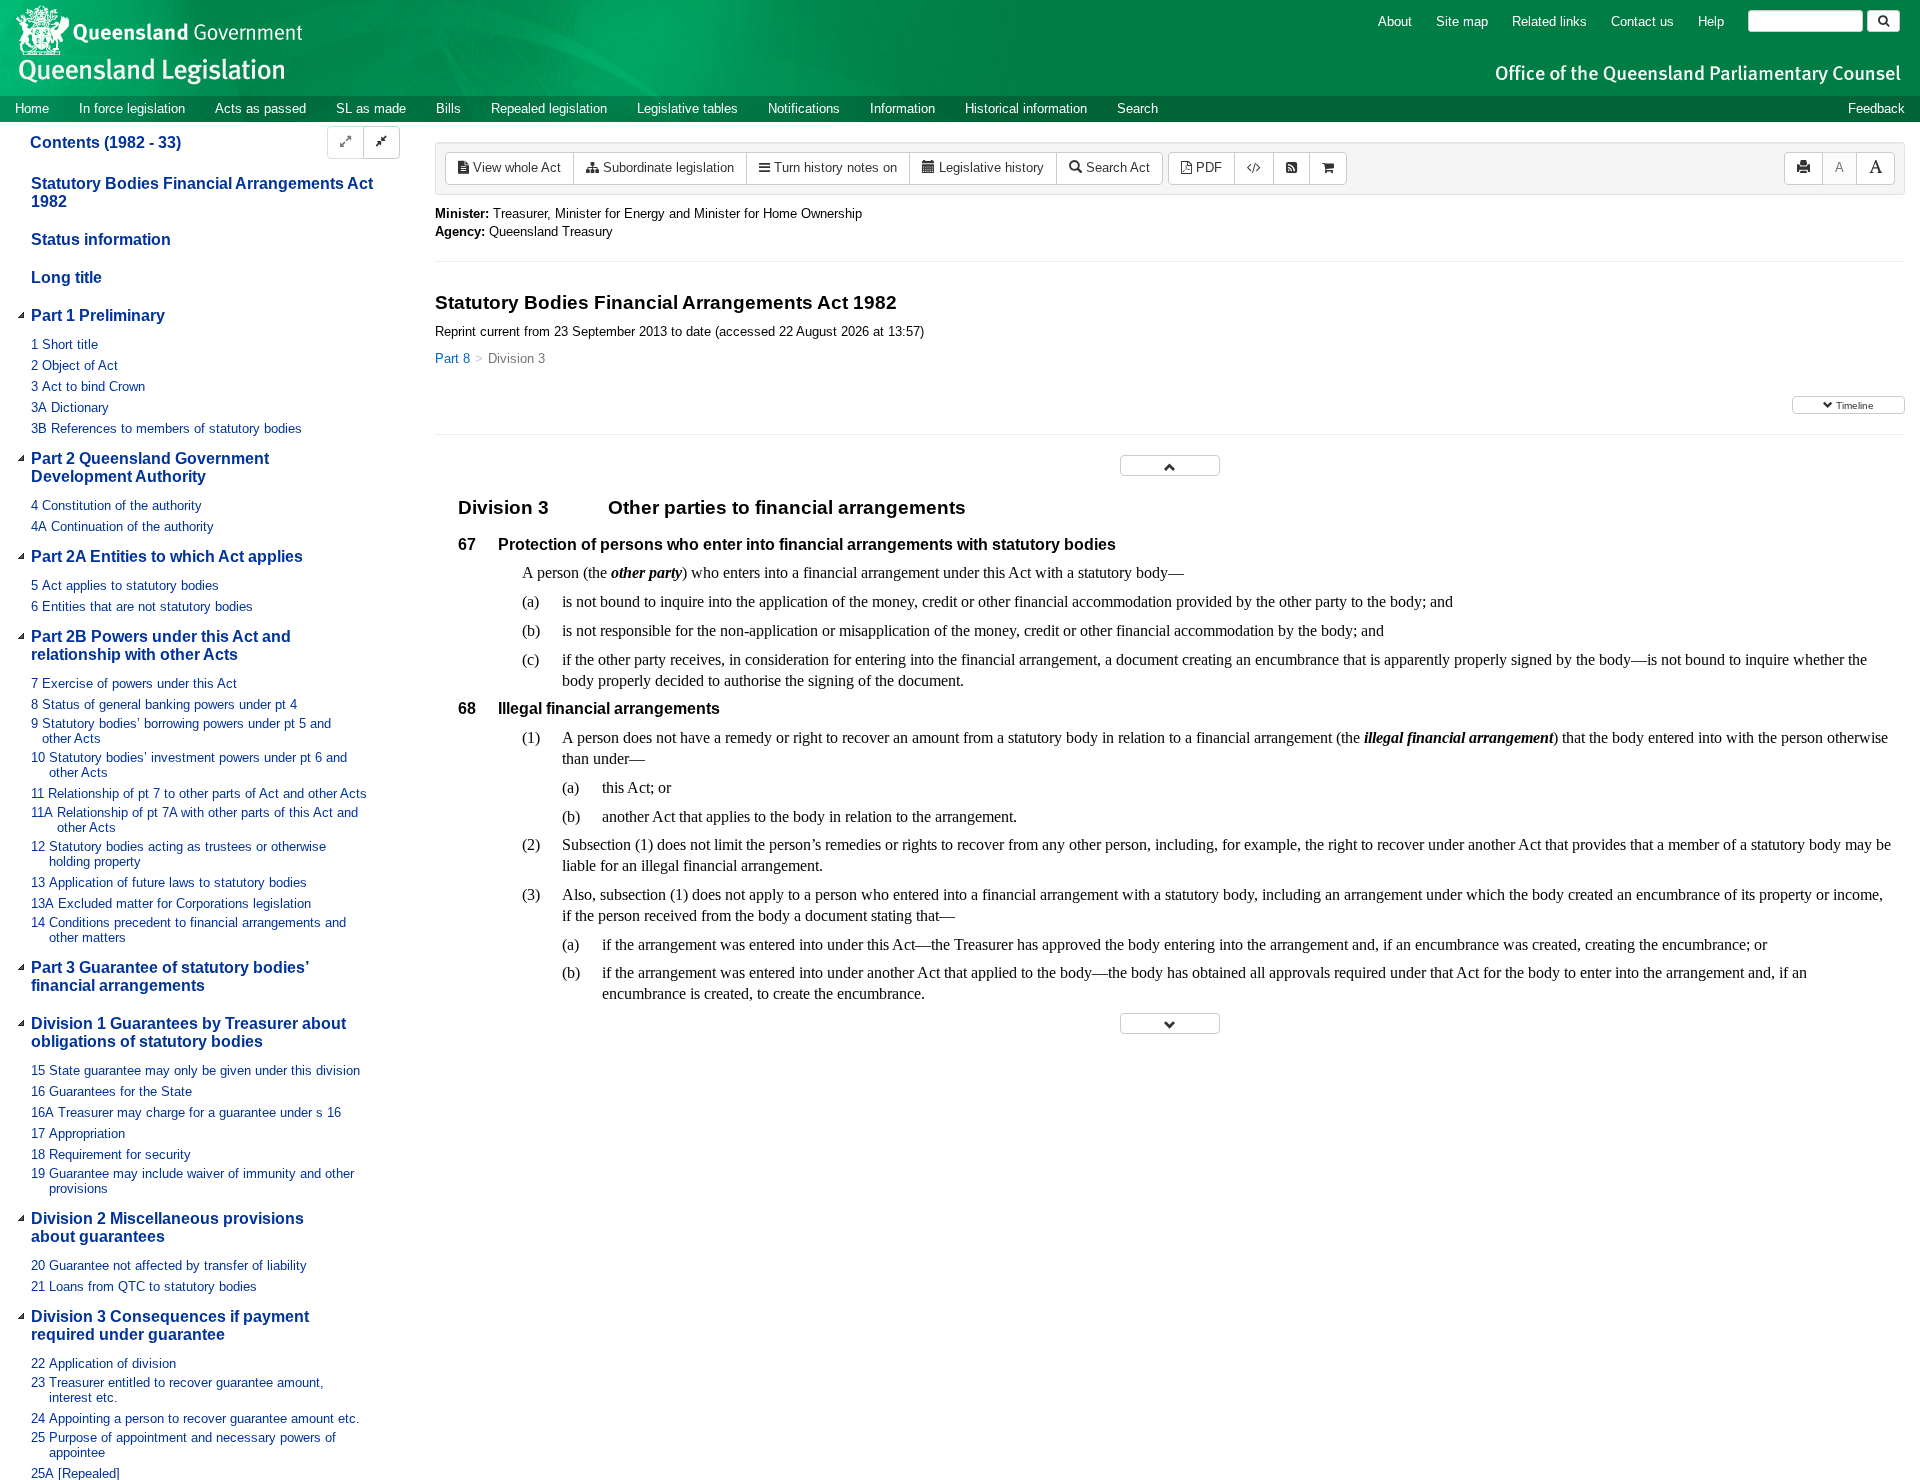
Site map (1462, 21)
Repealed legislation (549, 108)
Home (32, 108)
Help (1711, 21)
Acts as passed (260, 108)
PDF (1207, 167)
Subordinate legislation (666, 167)
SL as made (371, 108)
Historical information (1026, 108)
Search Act (1116, 167)
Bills (448, 108)
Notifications (804, 108)
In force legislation (132, 108)
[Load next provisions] (1170, 1023)
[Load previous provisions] (1170, 465)
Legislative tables (687, 108)
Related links (1549, 21)
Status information (101, 239)
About (1395, 21)
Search (1137, 108)
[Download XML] (1254, 168)
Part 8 (452, 358)
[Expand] (345, 142)
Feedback (1876, 108)
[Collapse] (381, 142)
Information (902, 108)
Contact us (1642, 21)
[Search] (1883, 21)
